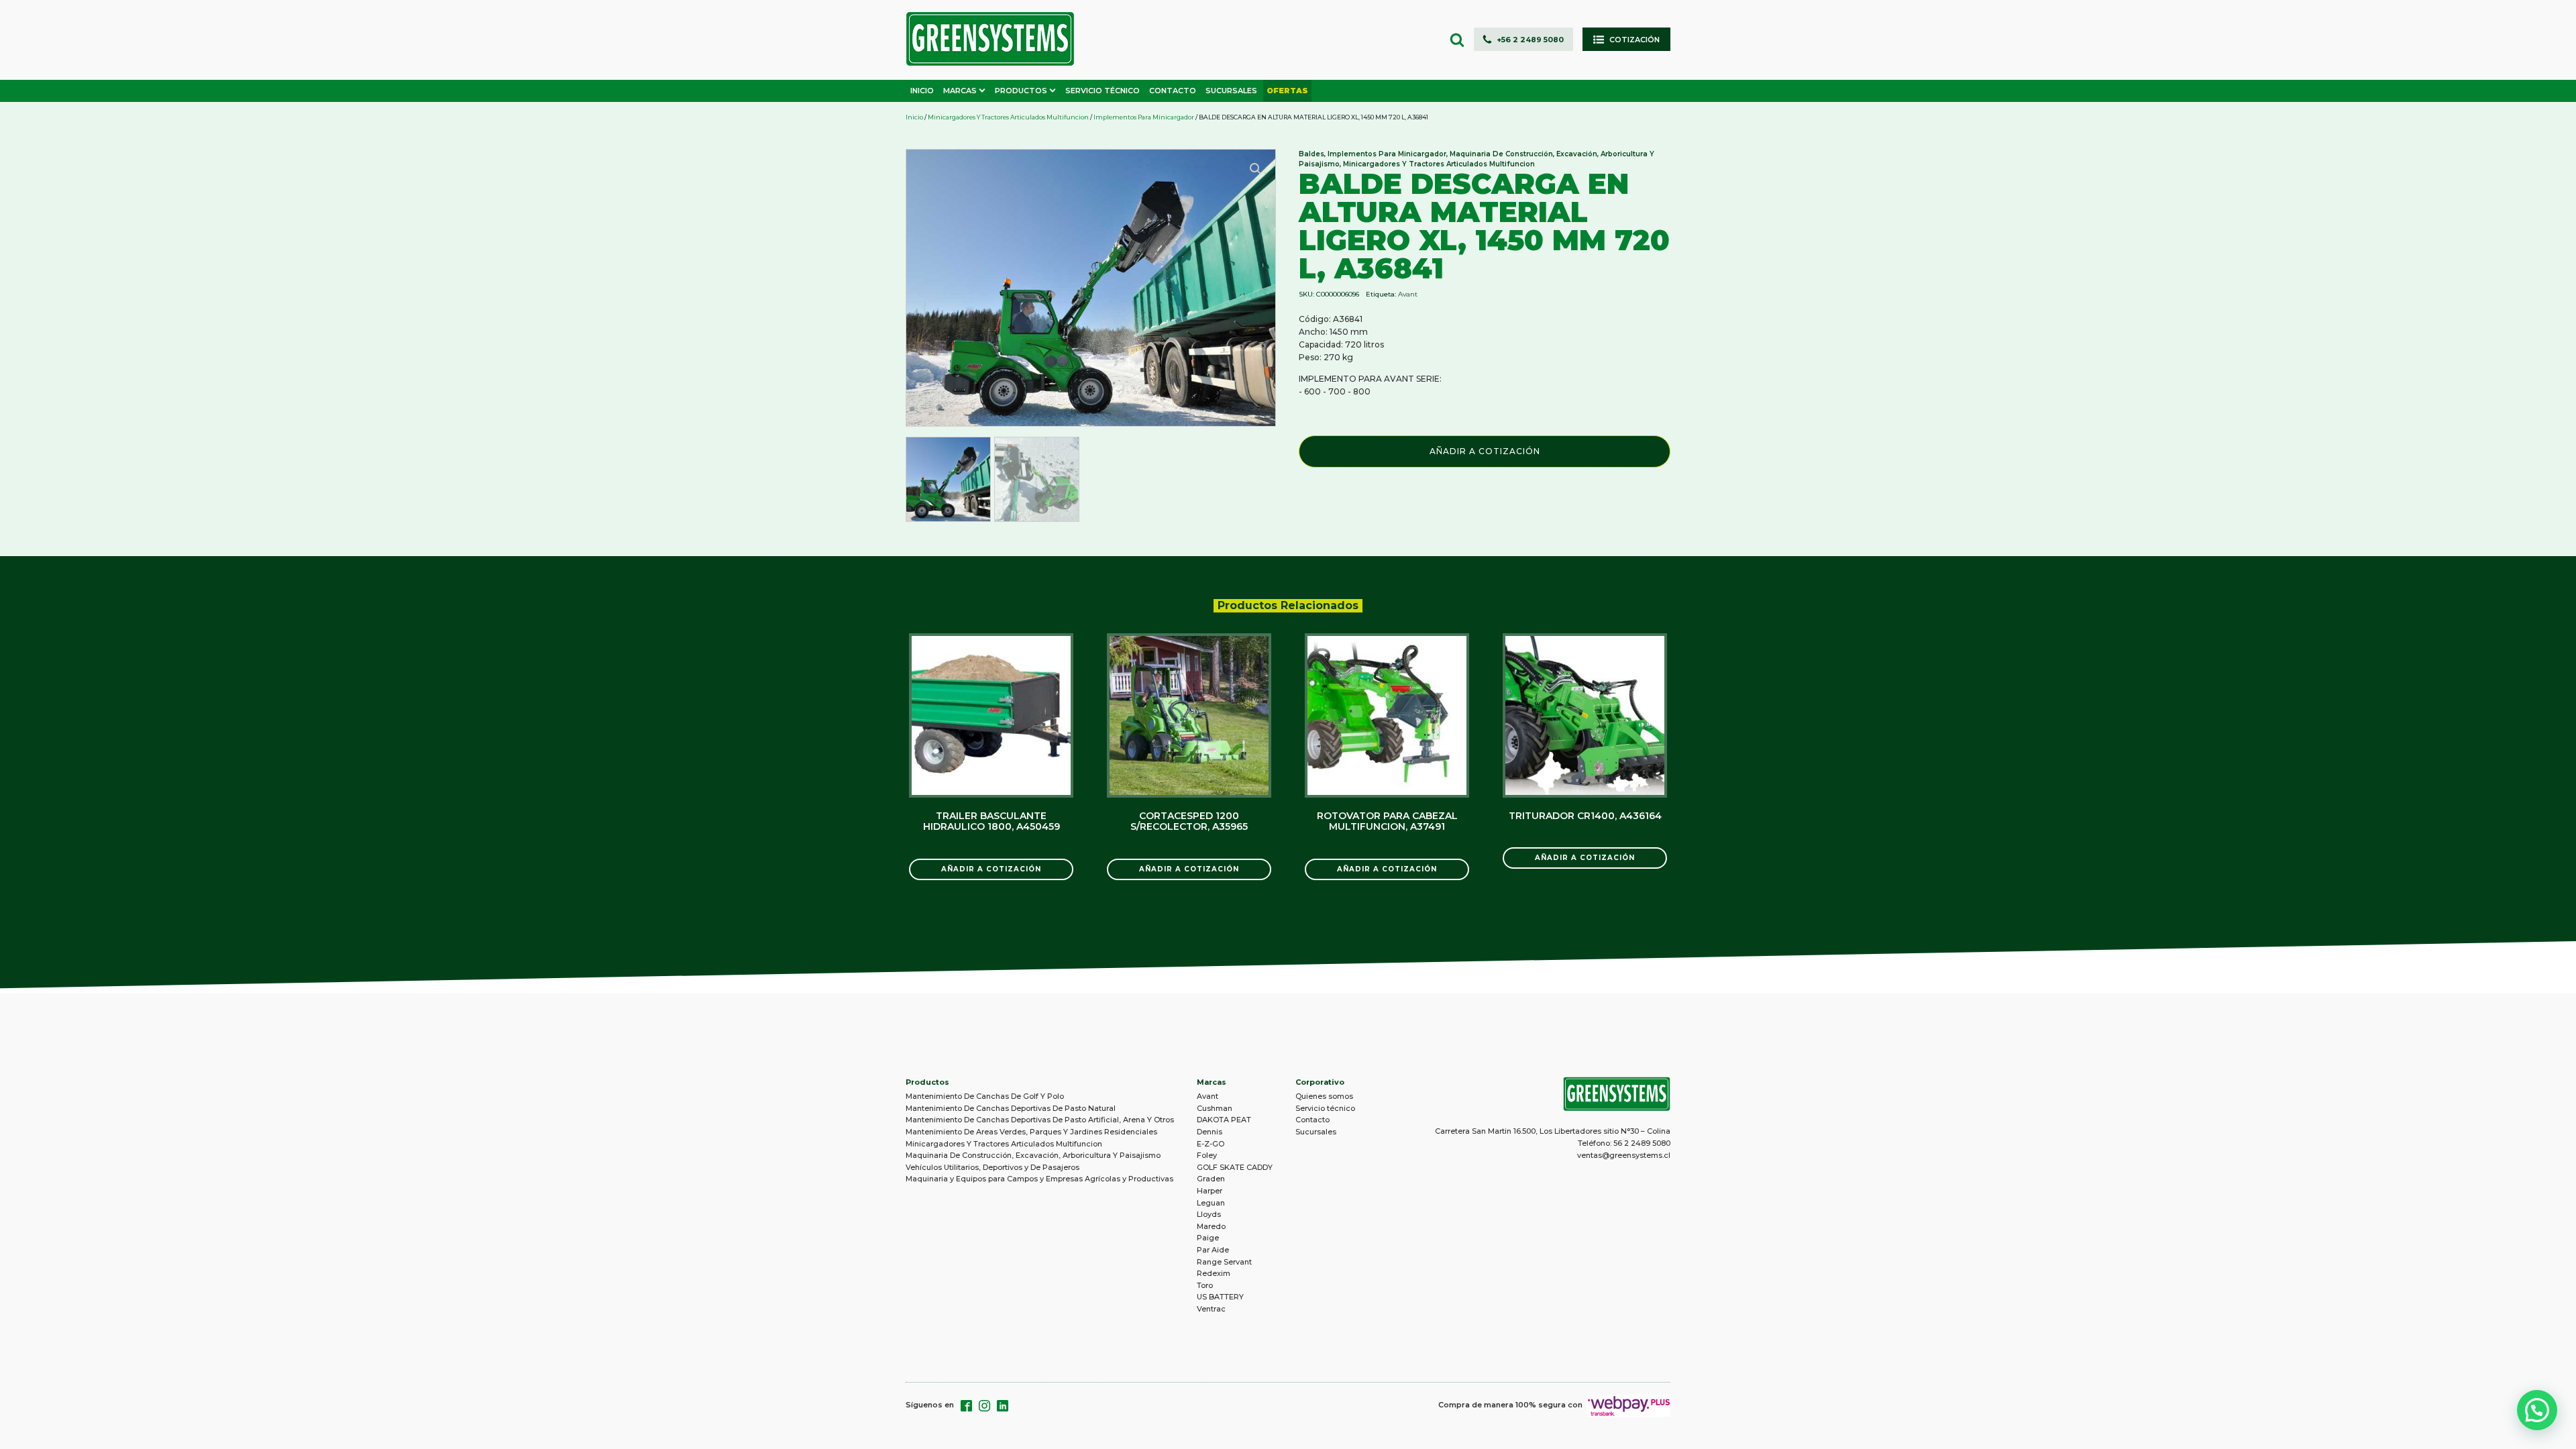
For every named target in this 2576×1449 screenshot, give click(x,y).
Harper (1210, 1191)
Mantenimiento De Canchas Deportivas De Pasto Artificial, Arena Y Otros (1040, 1120)
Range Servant (1224, 1262)
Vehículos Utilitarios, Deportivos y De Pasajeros (992, 1167)
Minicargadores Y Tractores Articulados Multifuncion (1008, 117)
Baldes (1311, 154)
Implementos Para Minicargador (1144, 117)
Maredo (1211, 1226)
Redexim (1214, 1273)
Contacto (1312, 1120)
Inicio (914, 117)
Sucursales (1316, 1132)
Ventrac (1211, 1309)
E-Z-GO (1211, 1144)
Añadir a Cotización (1485, 451)
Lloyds (1209, 1214)
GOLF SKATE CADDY (1235, 1167)
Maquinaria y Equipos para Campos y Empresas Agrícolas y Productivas (1039, 1179)
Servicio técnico (1325, 1108)
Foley (1207, 1155)
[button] (1523, 39)
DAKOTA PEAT (1224, 1120)
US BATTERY (1220, 1297)
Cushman (1215, 1108)
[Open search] (1457, 40)
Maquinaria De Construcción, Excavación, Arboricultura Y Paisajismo (1033, 1155)
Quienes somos (1324, 1096)
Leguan (1211, 1203)
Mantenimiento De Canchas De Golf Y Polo (985, 1096)
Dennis (1210, 1132)
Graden (1211, 1179)
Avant (1408, 294)
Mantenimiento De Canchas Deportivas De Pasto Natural (1011, 1108)
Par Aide (1213, 1250)
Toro (1205, 1285)
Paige (1208, 1238)
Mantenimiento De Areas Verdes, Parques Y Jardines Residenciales (1031, 1132)
